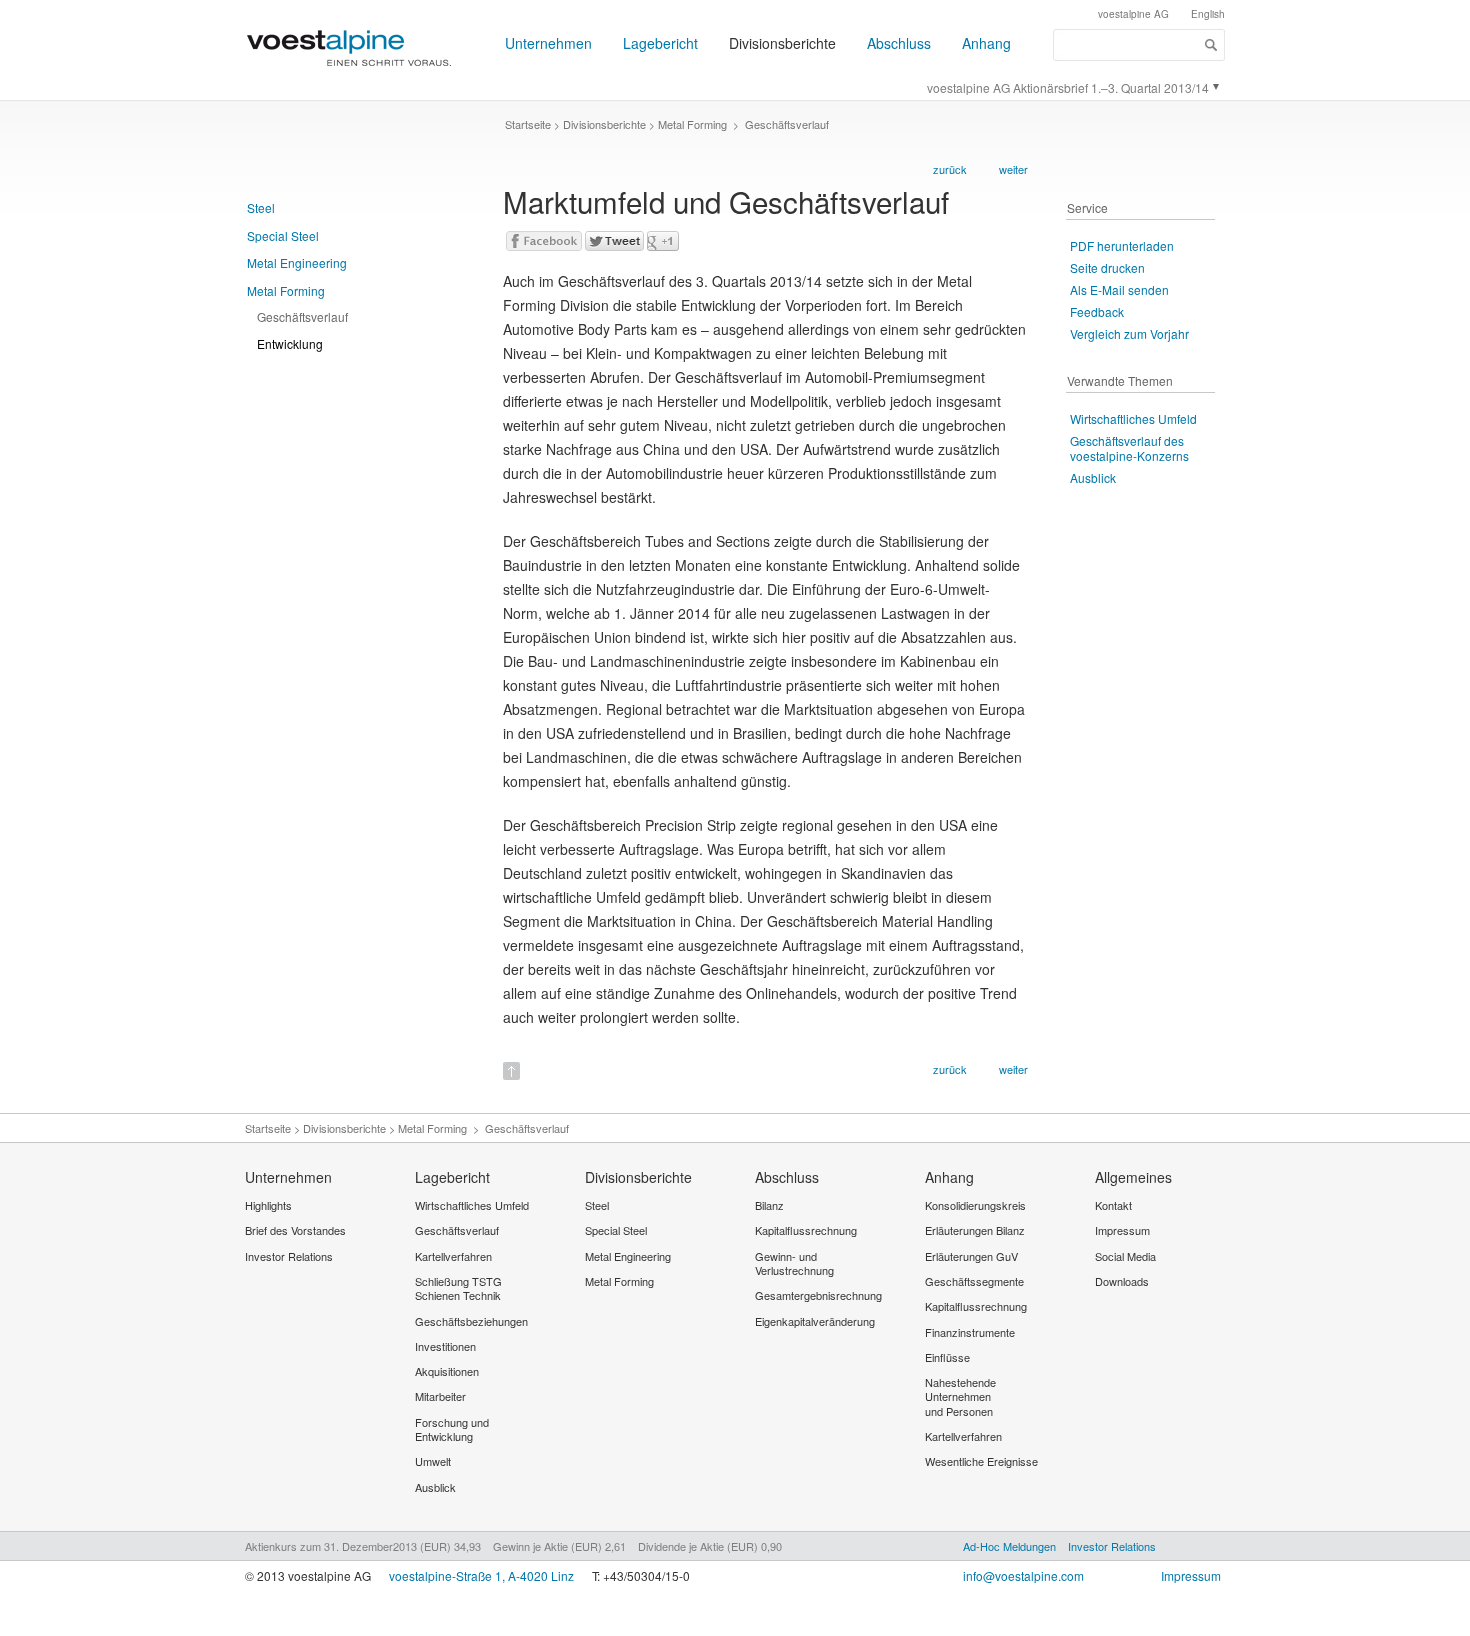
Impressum (1191, 1575)
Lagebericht (660, 43)
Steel (261, 207)
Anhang (986, 43)
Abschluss (899, 43)
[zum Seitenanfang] (511, 1064)
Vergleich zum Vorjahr (1129, 333)
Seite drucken (1107, 267)
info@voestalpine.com (1023, 1575)
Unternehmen (548, 43)
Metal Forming (286, 290)
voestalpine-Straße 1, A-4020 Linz (481, 1575)
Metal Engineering (297, 262)
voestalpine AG (1133, 14)
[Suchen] (1211, 45)
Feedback (1097, 311)
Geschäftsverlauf (302, 316)
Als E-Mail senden (1119, 289)
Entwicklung (290, 343)
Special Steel (283, 235)
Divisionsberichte (782, 43)
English (1208, 14)
